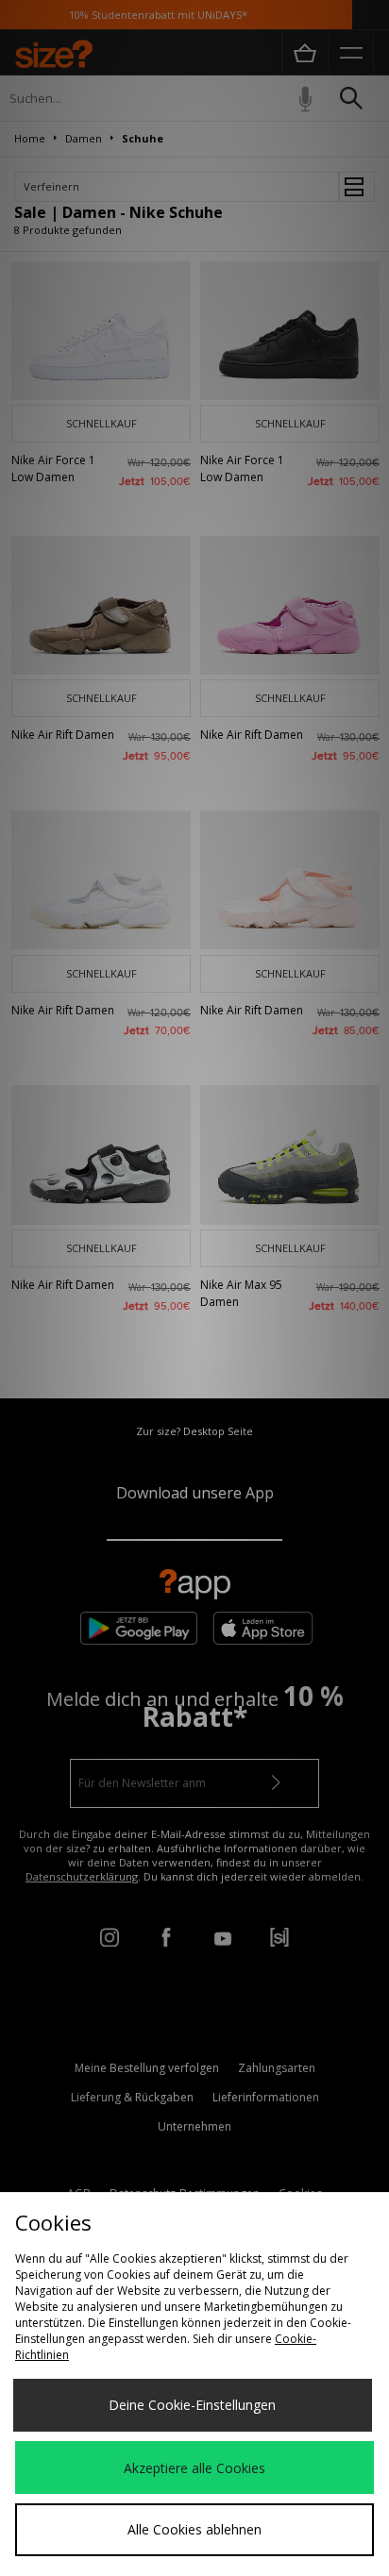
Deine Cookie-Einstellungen (192, 2405)
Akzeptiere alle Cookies (194, 2468)
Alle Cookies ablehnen (194, 2529)
